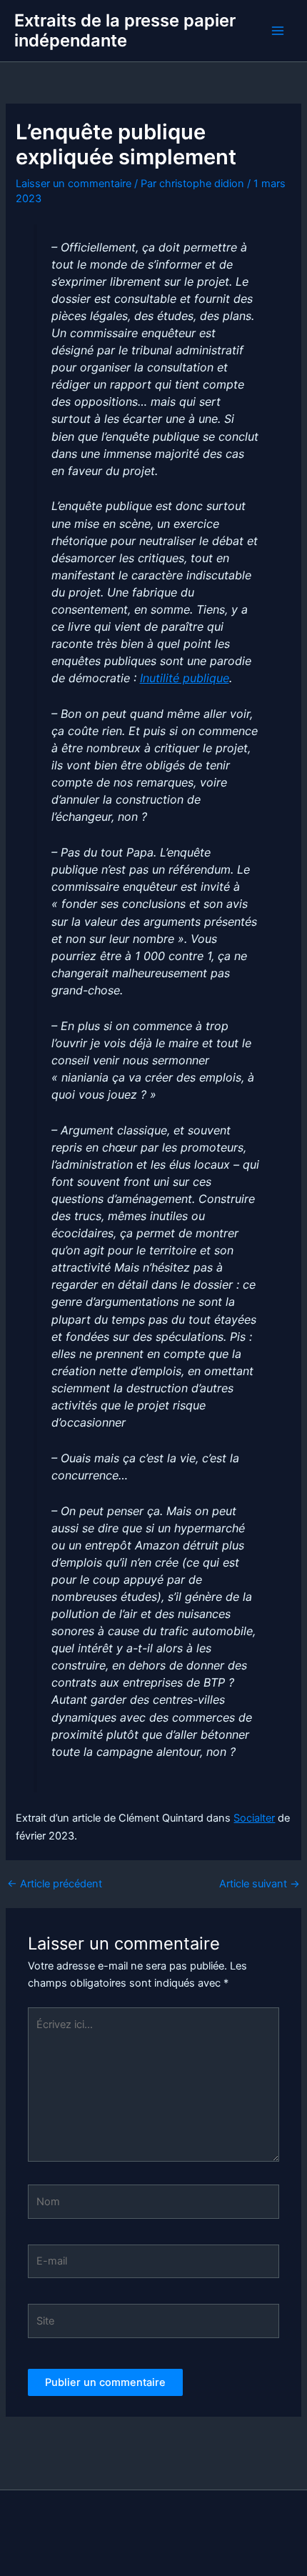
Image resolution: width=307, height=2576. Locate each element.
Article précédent (55, 1884)
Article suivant (260, 1884)
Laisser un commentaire (74, 184)
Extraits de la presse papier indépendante (125, 30)
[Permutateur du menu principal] (278, 31)
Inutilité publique (185, 678)
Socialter (254, 1818)
